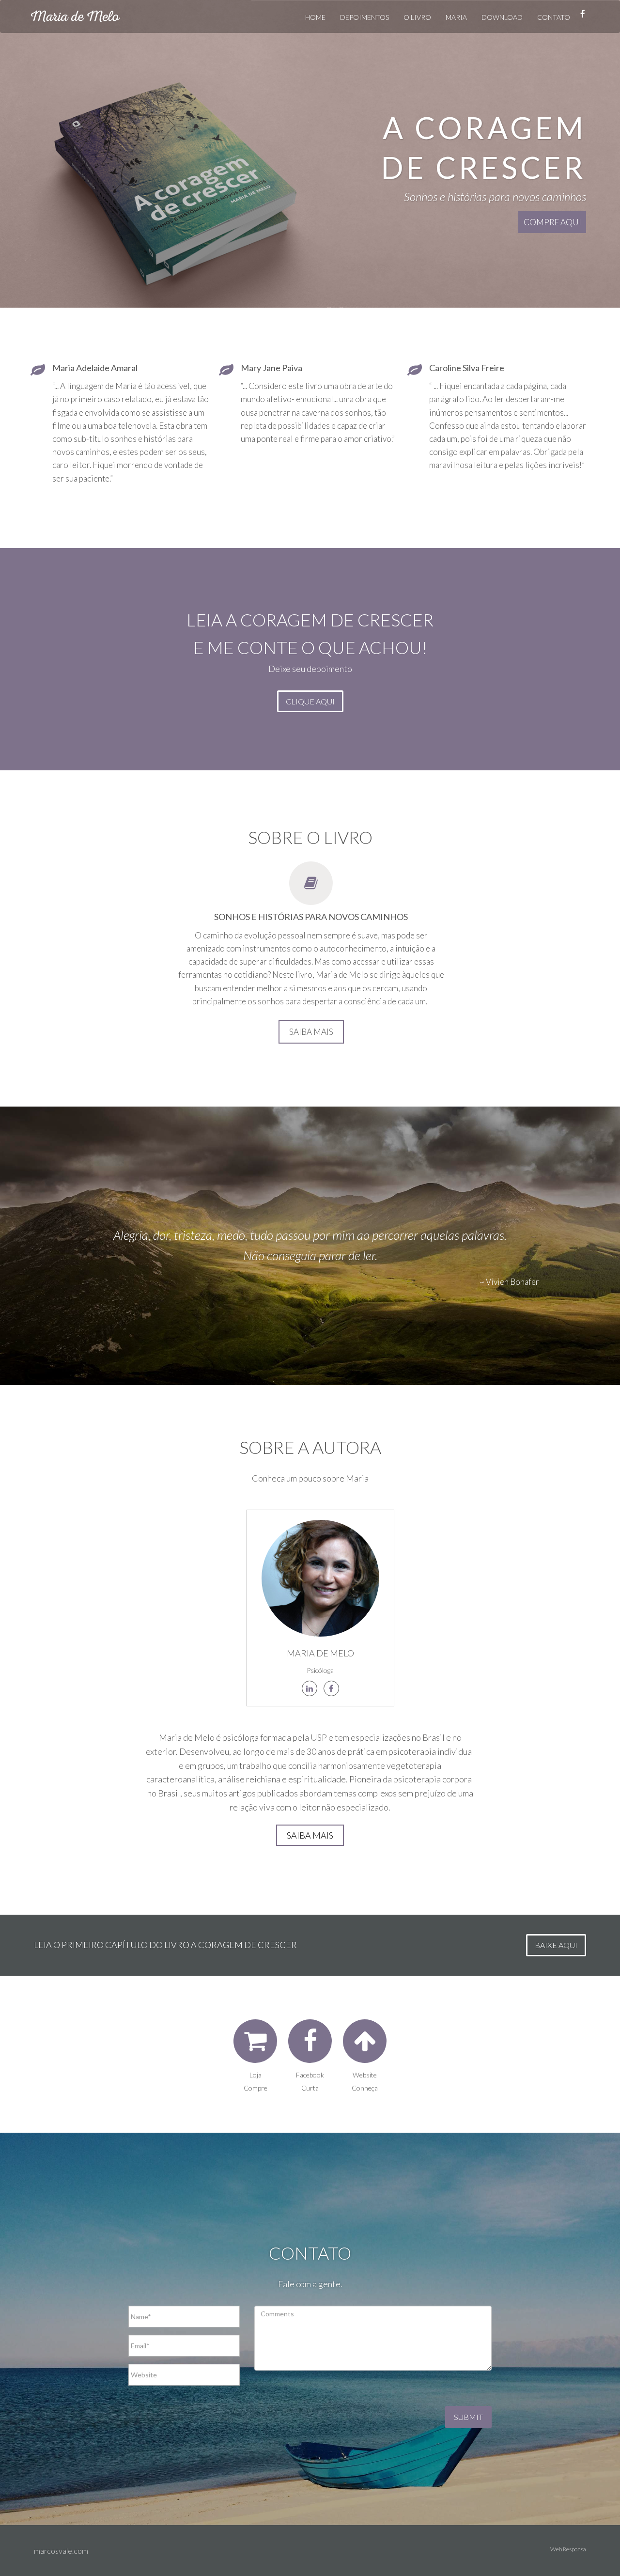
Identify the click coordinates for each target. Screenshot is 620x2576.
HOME (315, 17)
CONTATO (554, 17)
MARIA (456, 17)
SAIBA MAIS (311, 1032)
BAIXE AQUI (556, 1945)
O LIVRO (417, 17)
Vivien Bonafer (512, 1282)
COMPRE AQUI (552, 222)
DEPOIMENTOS (364, 17)
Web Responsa (568, 2549)
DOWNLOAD (502, 17)
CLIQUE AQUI (310, 701)
